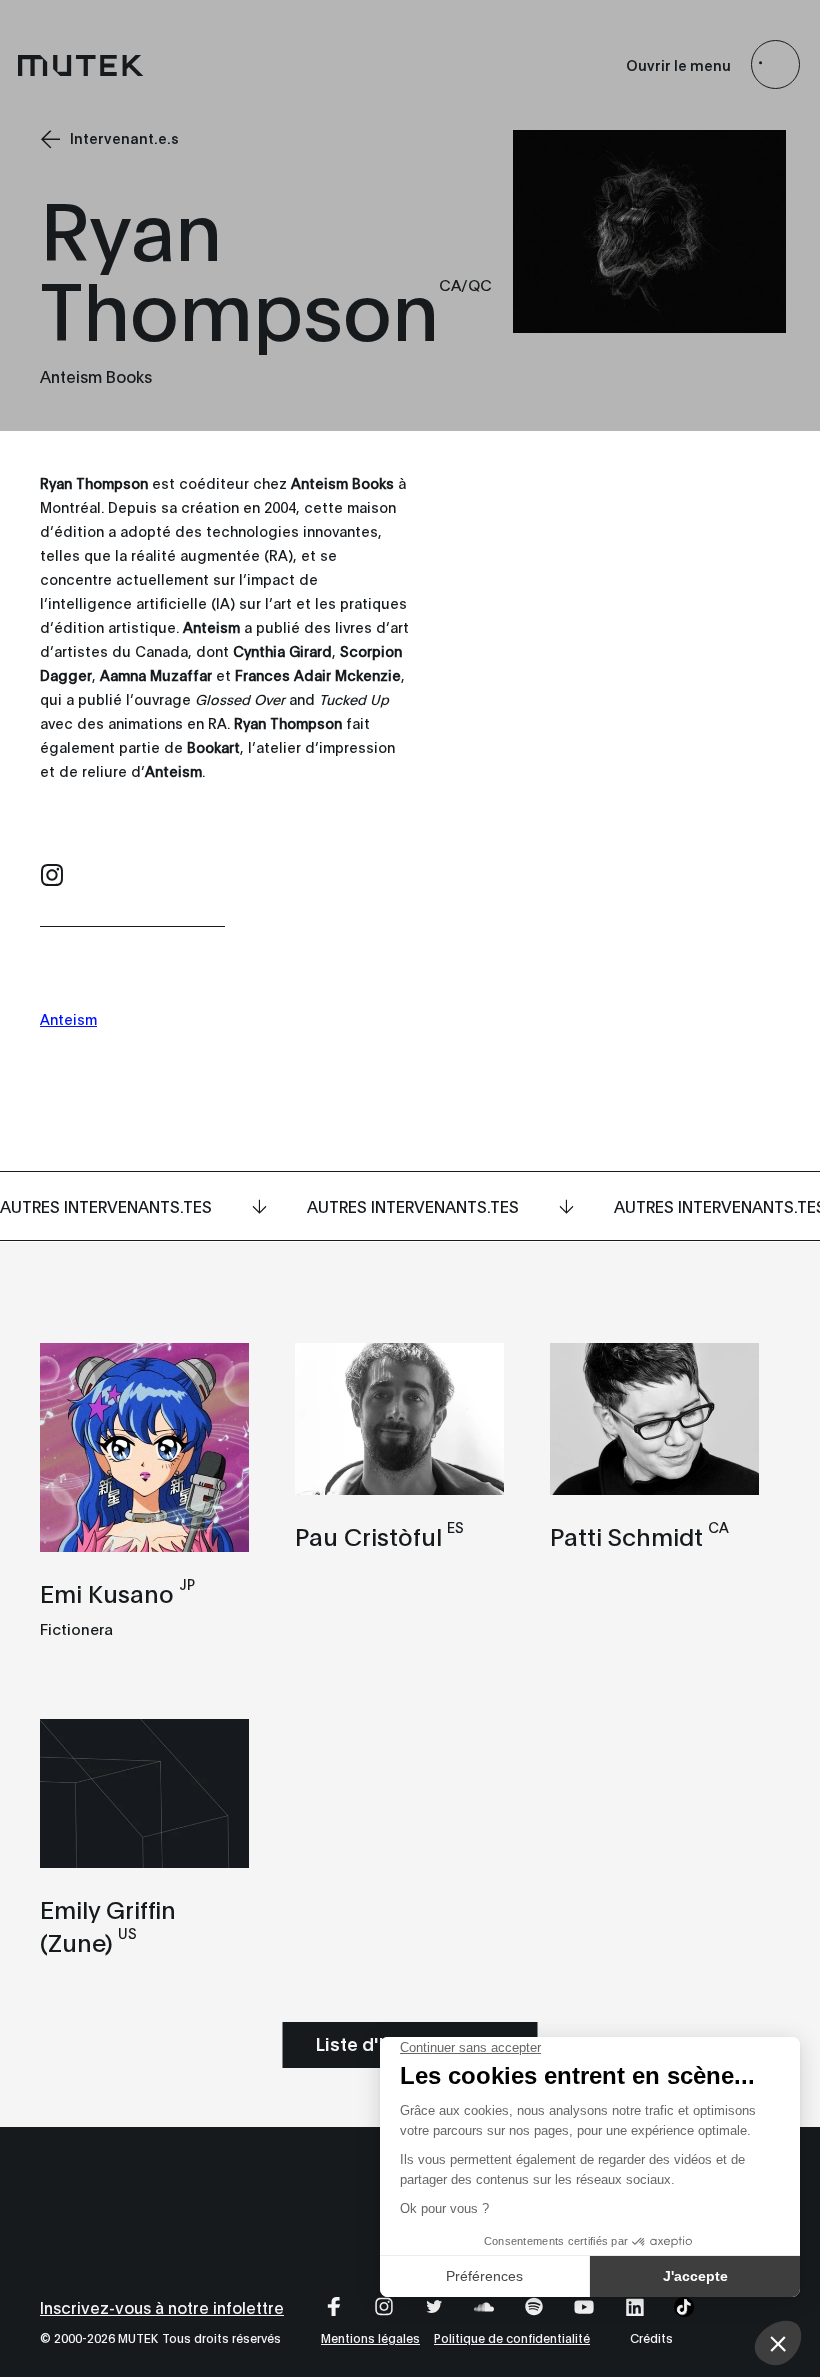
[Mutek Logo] (81, 65)
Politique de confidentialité (512, 2337)
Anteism (68, 1018)
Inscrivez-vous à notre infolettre (162, 2306)
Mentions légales (370, 2337)
